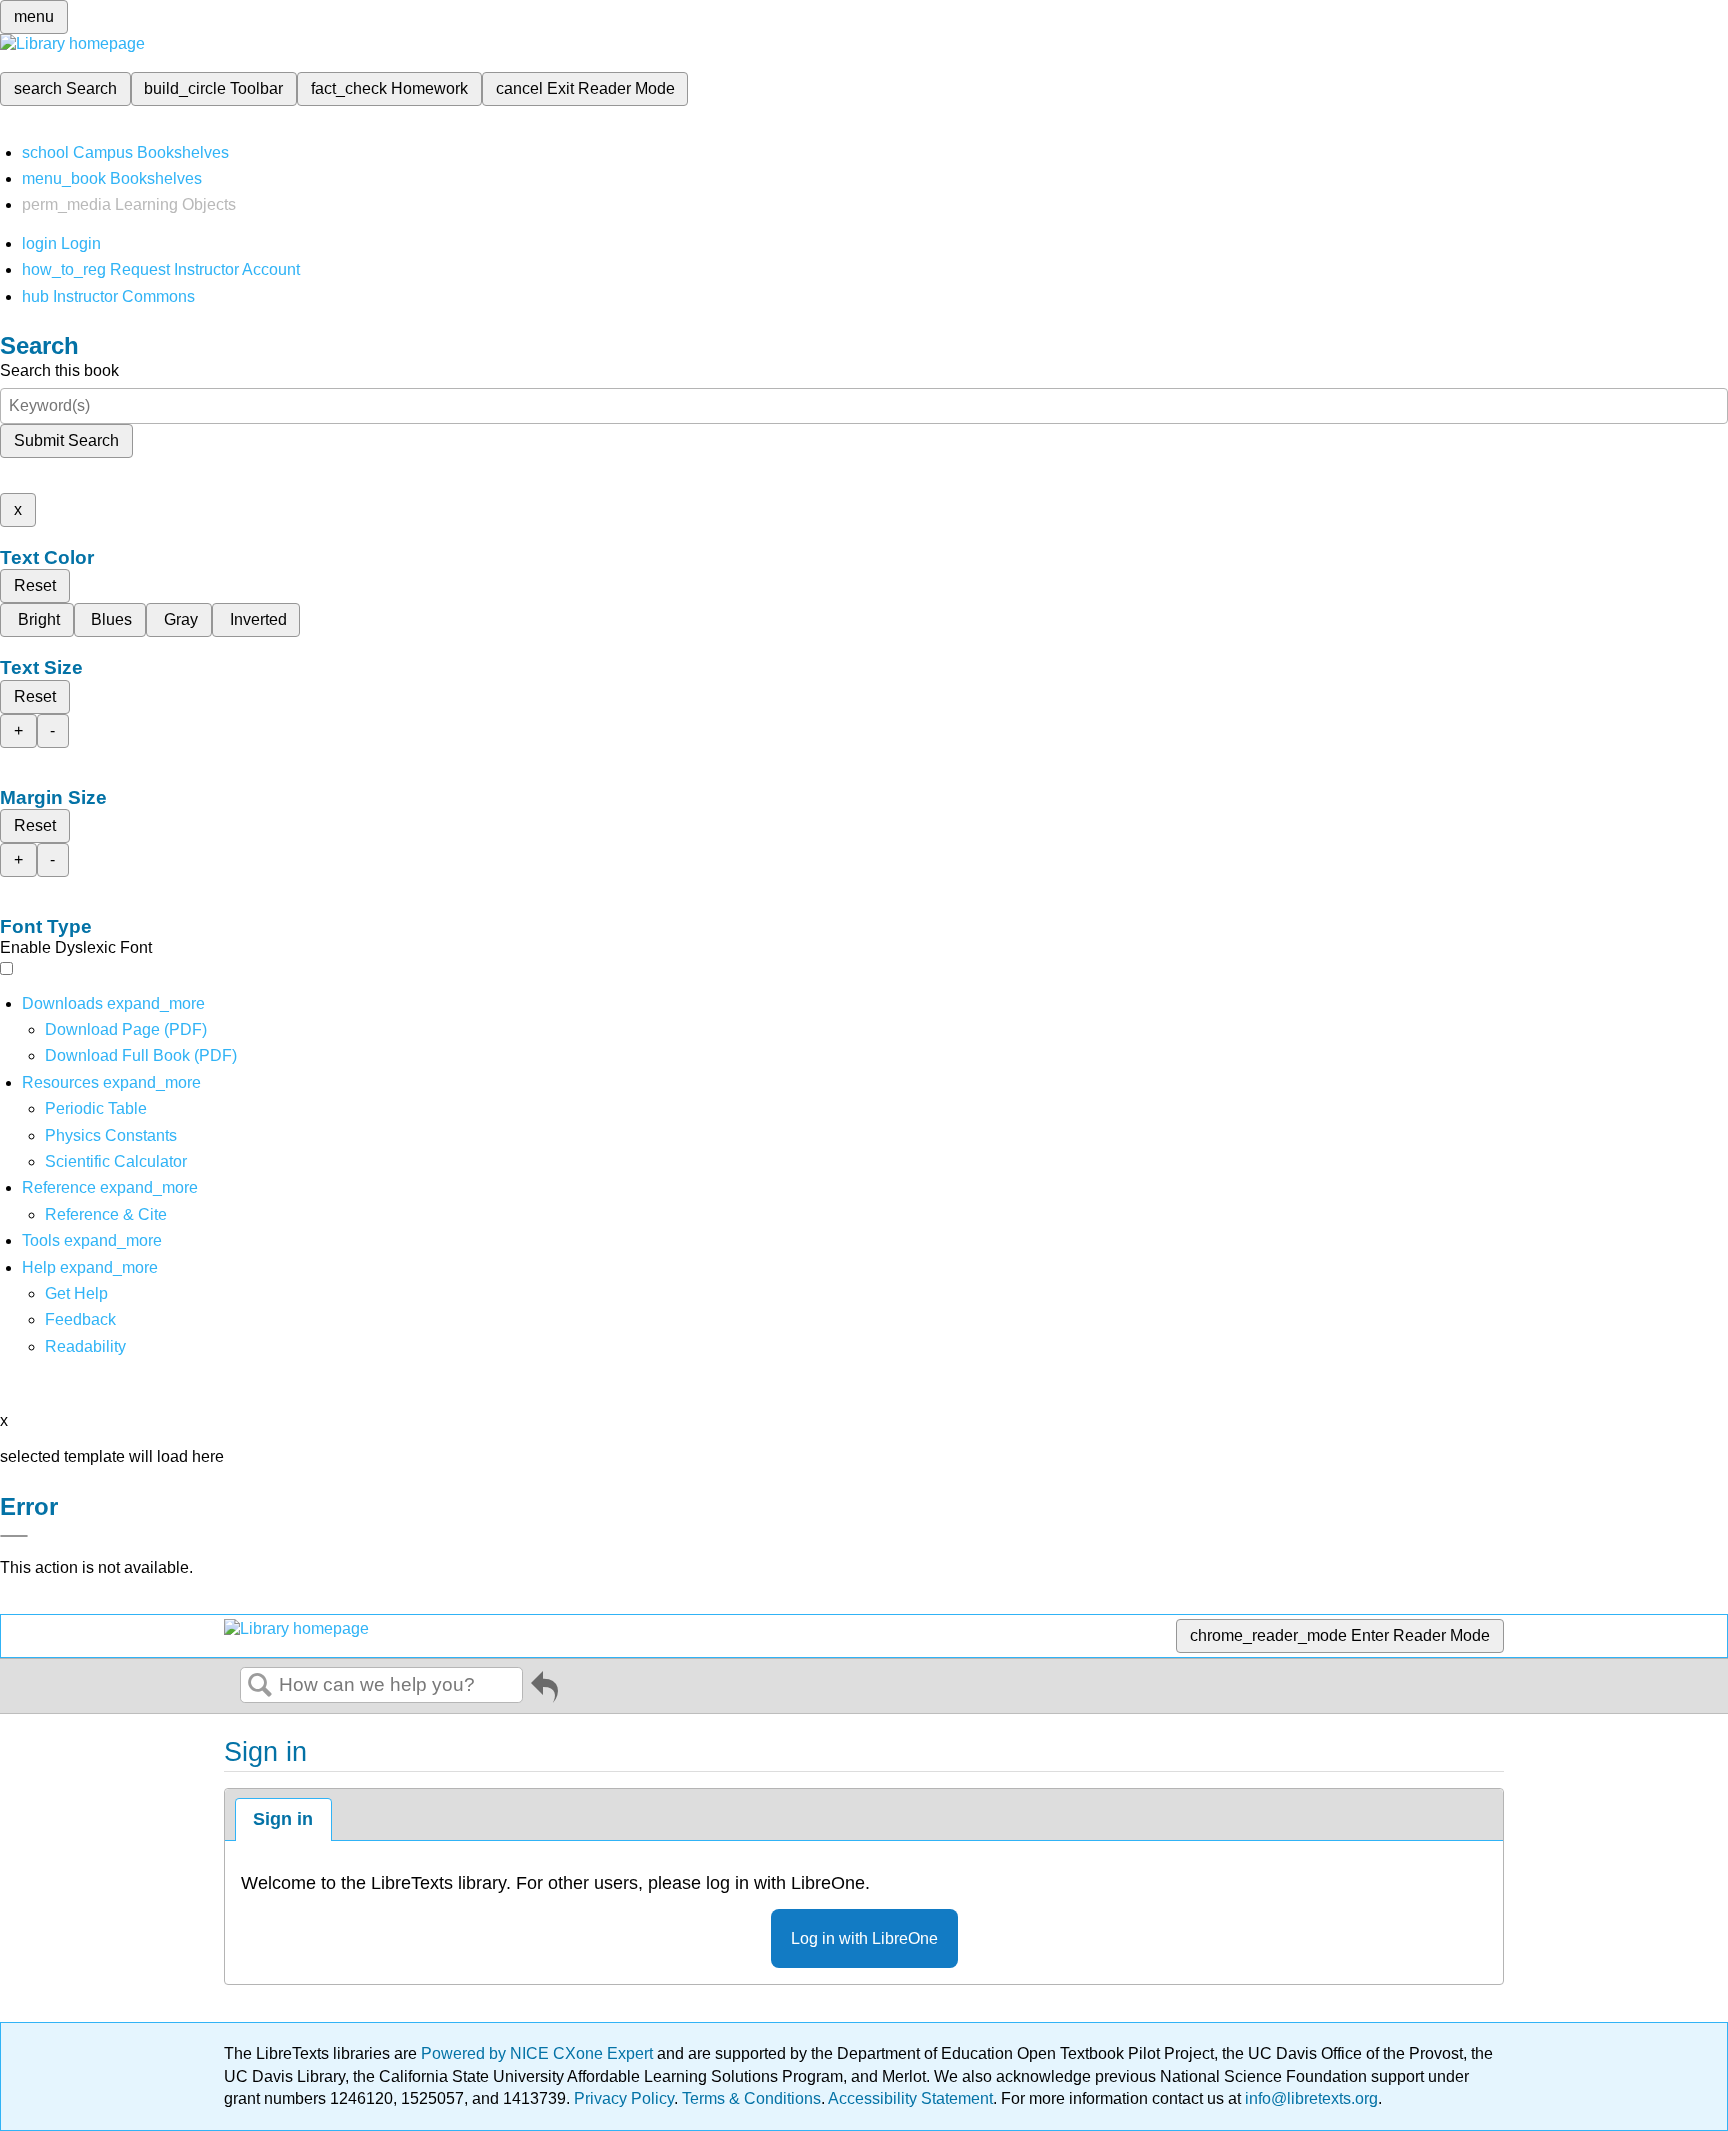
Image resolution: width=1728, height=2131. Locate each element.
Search (260, 1686)
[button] (80, 1319)
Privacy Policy (624, 2098)
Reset (35, 585)
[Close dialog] (14, 1536)
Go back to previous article (544, 1690)
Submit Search (66, 440)
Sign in (283, 1819)
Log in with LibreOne (864, 1938)
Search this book (59, 370)
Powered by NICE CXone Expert (539, 2053)
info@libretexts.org (1309, 2098)
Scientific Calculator (116, 1161)
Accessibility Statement (910, 2098)
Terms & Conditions (751, 2098)
